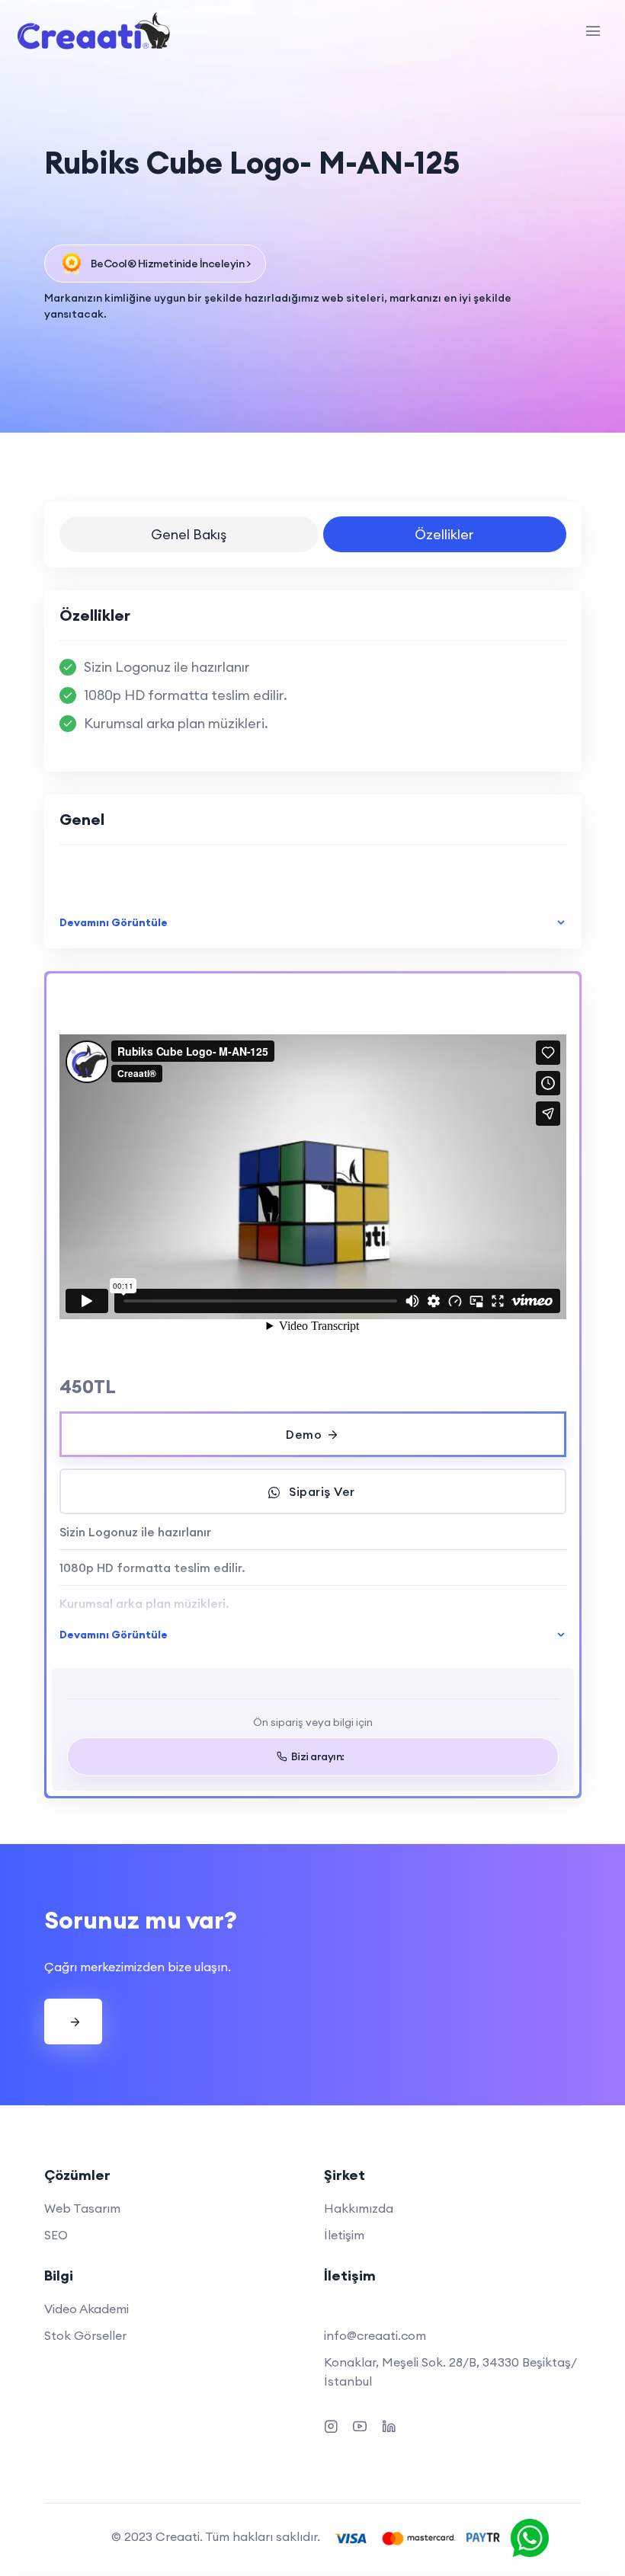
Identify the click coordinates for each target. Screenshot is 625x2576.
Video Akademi (87, 2309)
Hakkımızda (359, 2208)
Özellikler (444, 534)
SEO (56, 2235)
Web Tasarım (82, 2208)
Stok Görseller (85, 2335)
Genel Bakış (189, 534)
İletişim (344, 2235)
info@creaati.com (375, 2335)
